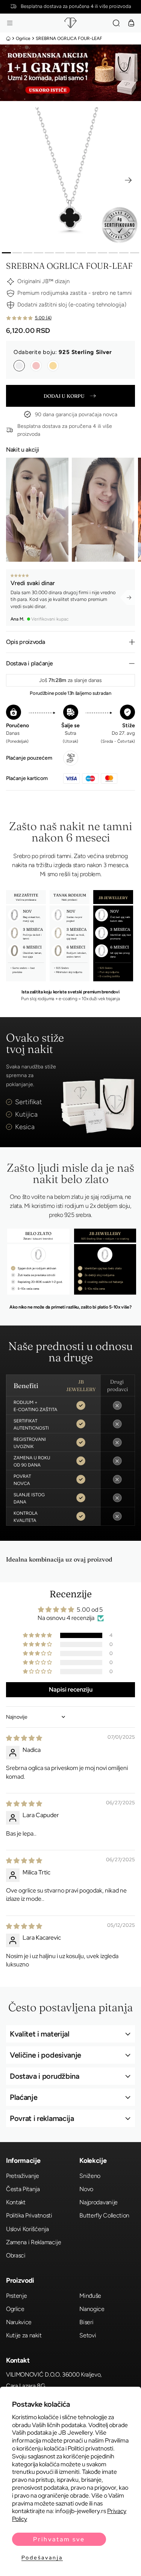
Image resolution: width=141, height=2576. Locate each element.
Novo (86, 2189)
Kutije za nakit (24, 2335)
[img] (24, 1738)
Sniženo (90, 2176)
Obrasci (16, 2255)
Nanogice (92, 2309)
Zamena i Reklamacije (34, 2242)
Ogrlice (23, 38)
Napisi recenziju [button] (71, 1689)
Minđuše (90, 2296)
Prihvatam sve (59, 2539)
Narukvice (19, 2322)
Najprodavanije (99, 2202)
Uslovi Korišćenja (27, 2229)
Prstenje (16, 2296)
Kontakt (16, 2202)
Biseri (86, 2322)
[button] (10, 23)
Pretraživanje (23, 2176)
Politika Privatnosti (29, 2215)
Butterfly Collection (104, 2215)
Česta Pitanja (23, 2189)
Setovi (88, 2335)
